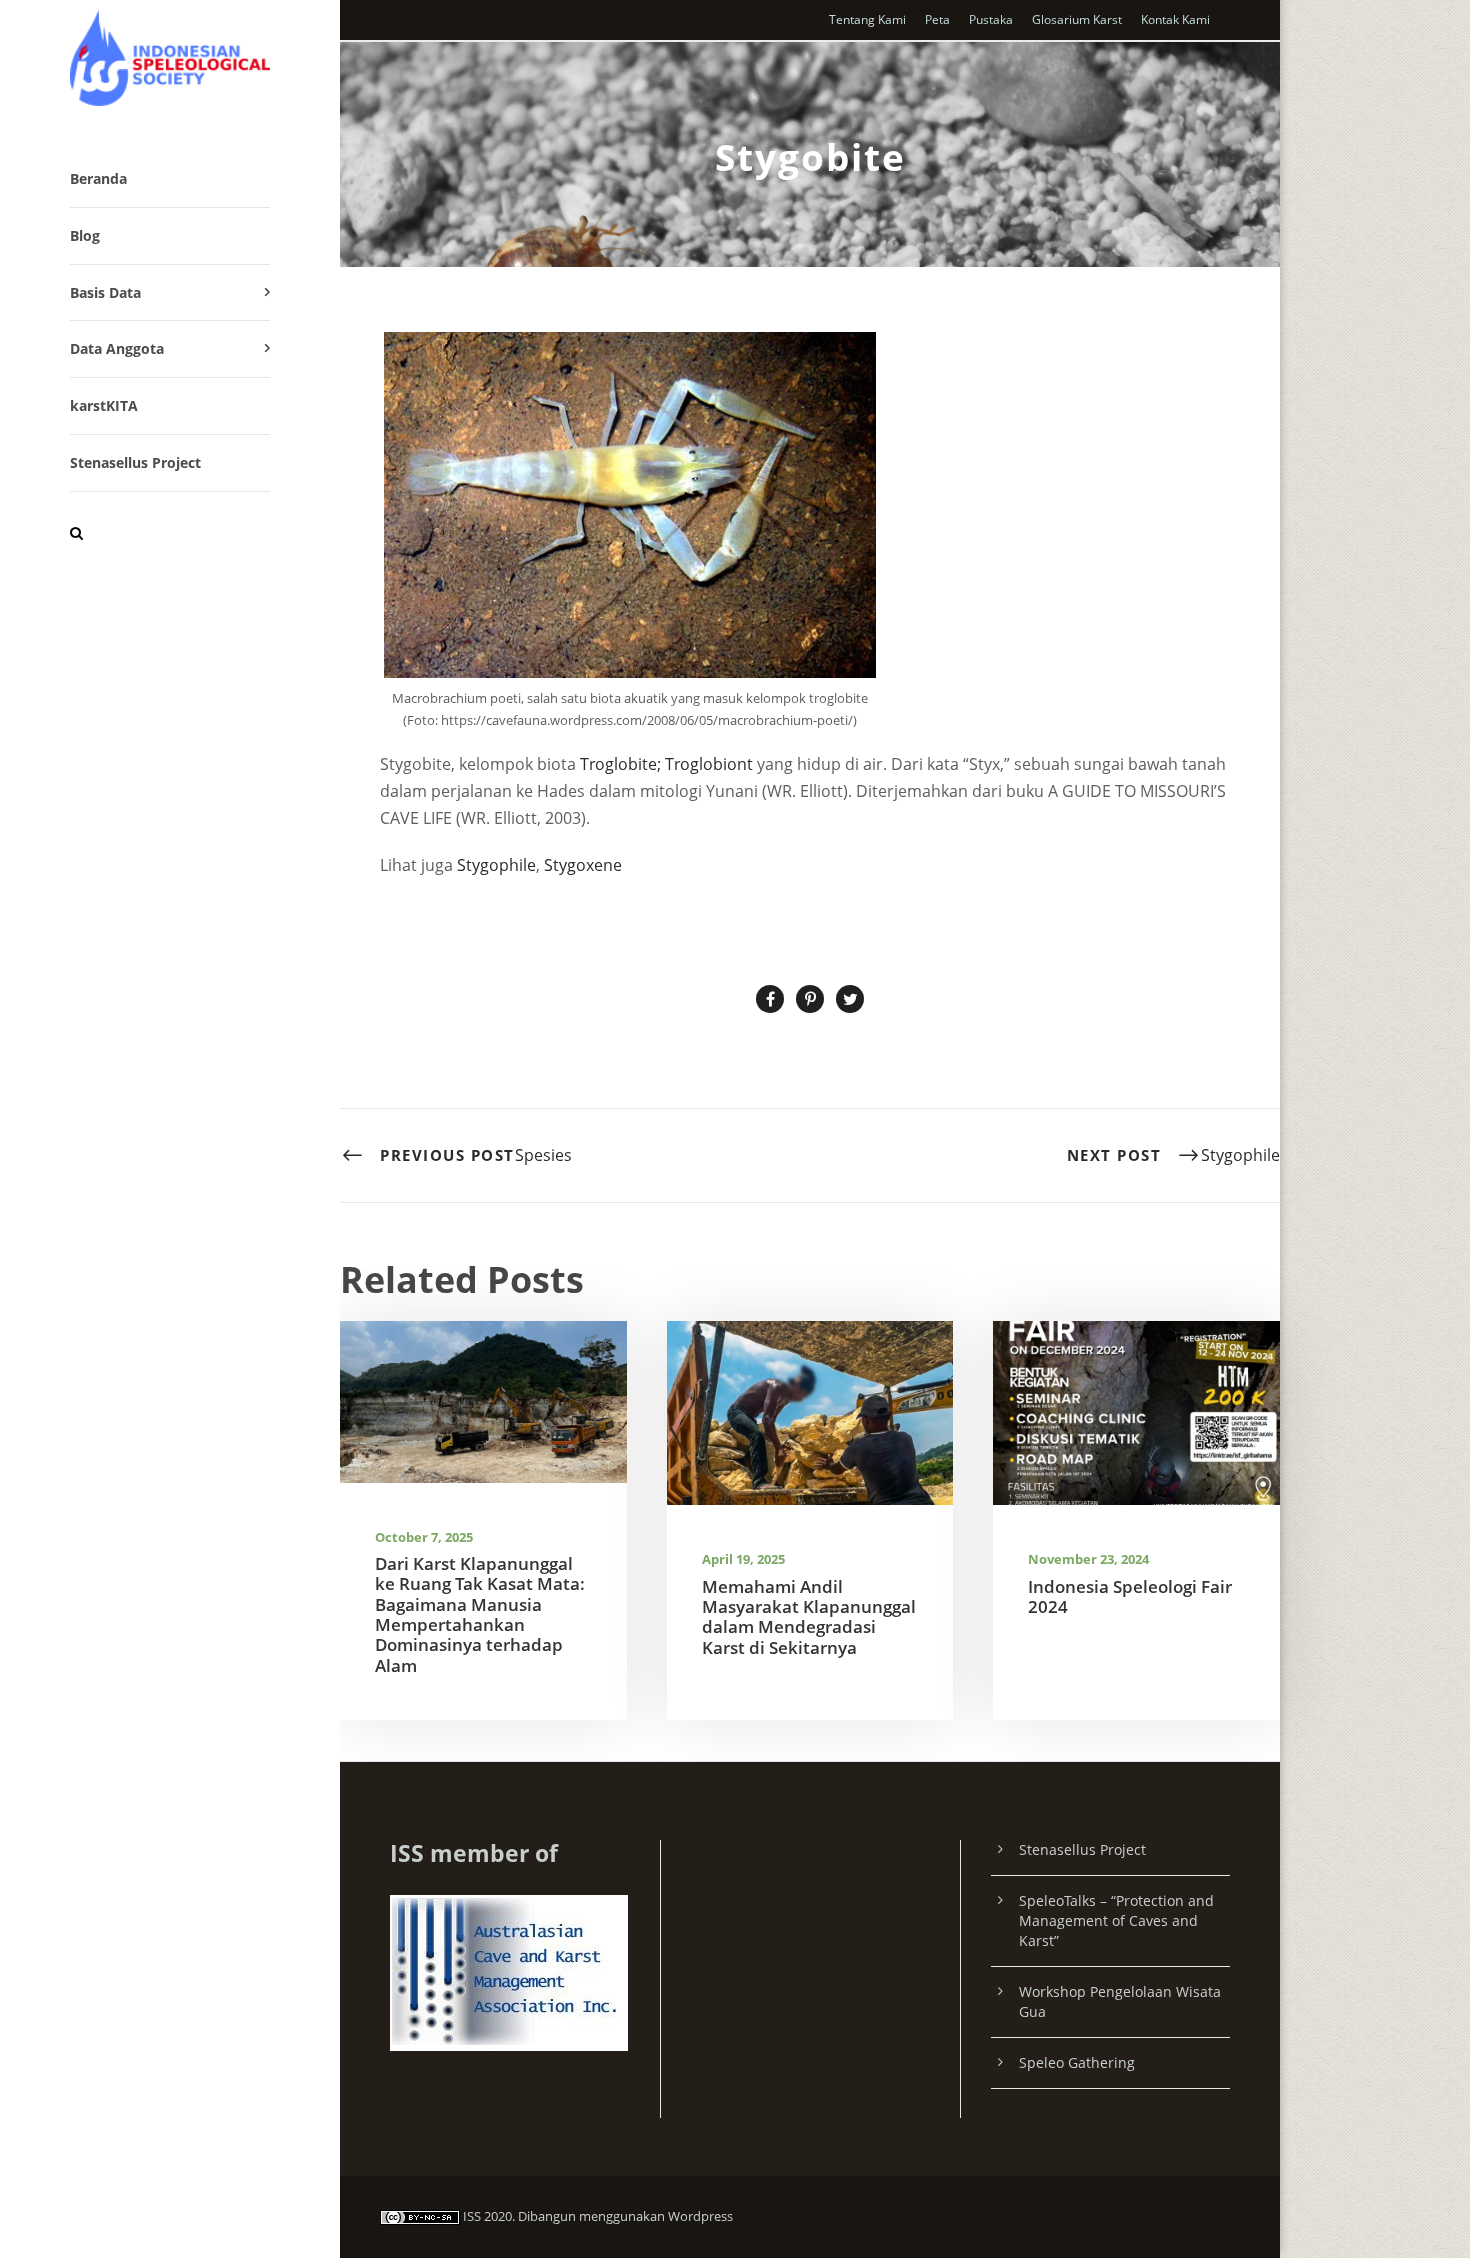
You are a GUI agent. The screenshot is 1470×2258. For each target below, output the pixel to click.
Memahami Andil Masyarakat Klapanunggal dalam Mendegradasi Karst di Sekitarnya (809, 1617)
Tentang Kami (867, 19)
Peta (937, 19)
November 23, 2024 (1088, 1559)
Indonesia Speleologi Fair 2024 (1130, 1596)
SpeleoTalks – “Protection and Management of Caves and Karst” (1116, 1920)
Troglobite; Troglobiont (666, 764)
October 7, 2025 (424, 1537)
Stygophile (496, 865)
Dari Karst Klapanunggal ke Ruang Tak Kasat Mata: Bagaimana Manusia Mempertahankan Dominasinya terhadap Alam (480, 1614)
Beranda (98, 178)
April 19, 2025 (743, 1559)
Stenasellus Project (135, 462)
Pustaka (991, 19)
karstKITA (104, 405)
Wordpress (700, 2216)
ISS (472, 2216)
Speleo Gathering (1077, 2062)
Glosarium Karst (1077, 19)
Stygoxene (583, 865)
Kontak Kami (1175, 19)
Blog (85, 235)
